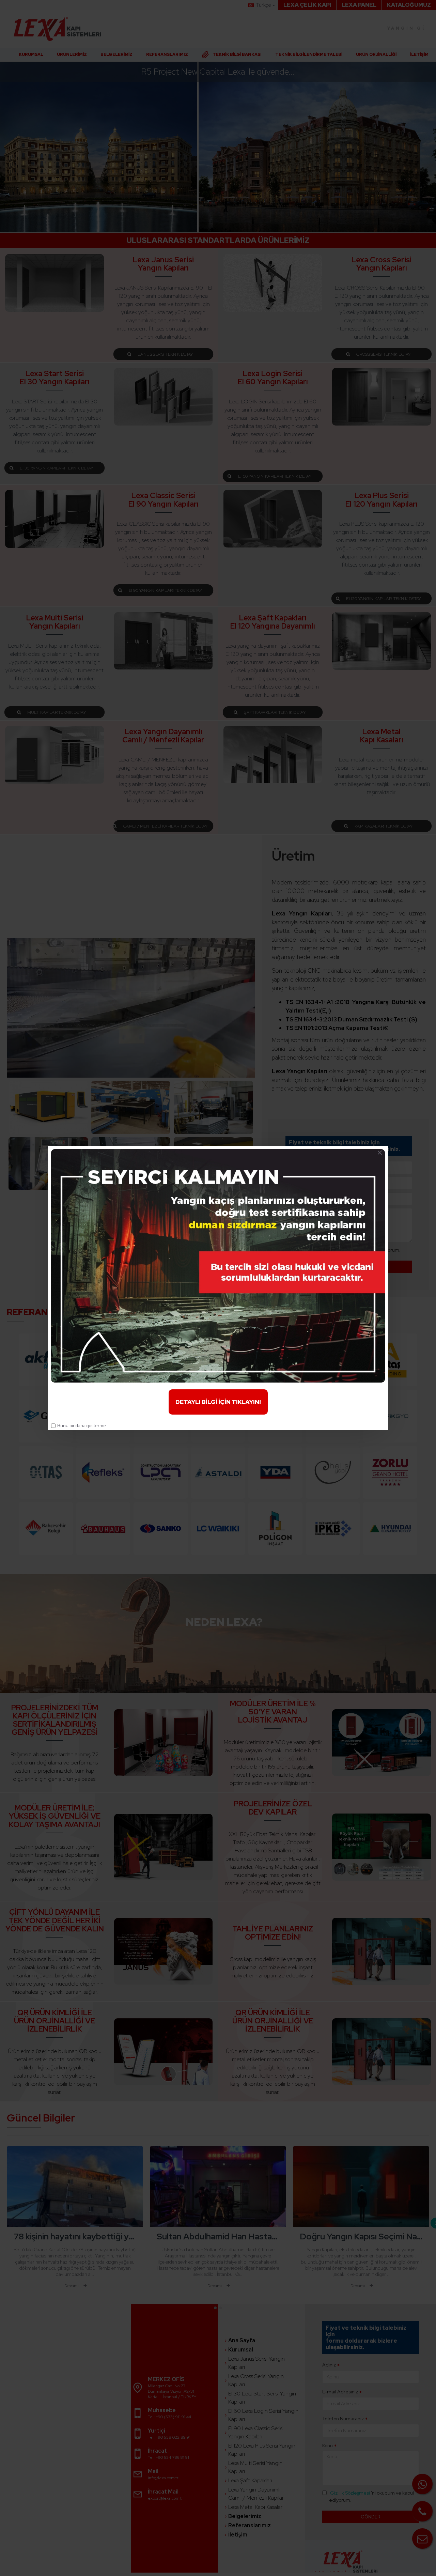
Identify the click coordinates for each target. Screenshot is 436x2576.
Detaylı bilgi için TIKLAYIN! (218, 1402)
